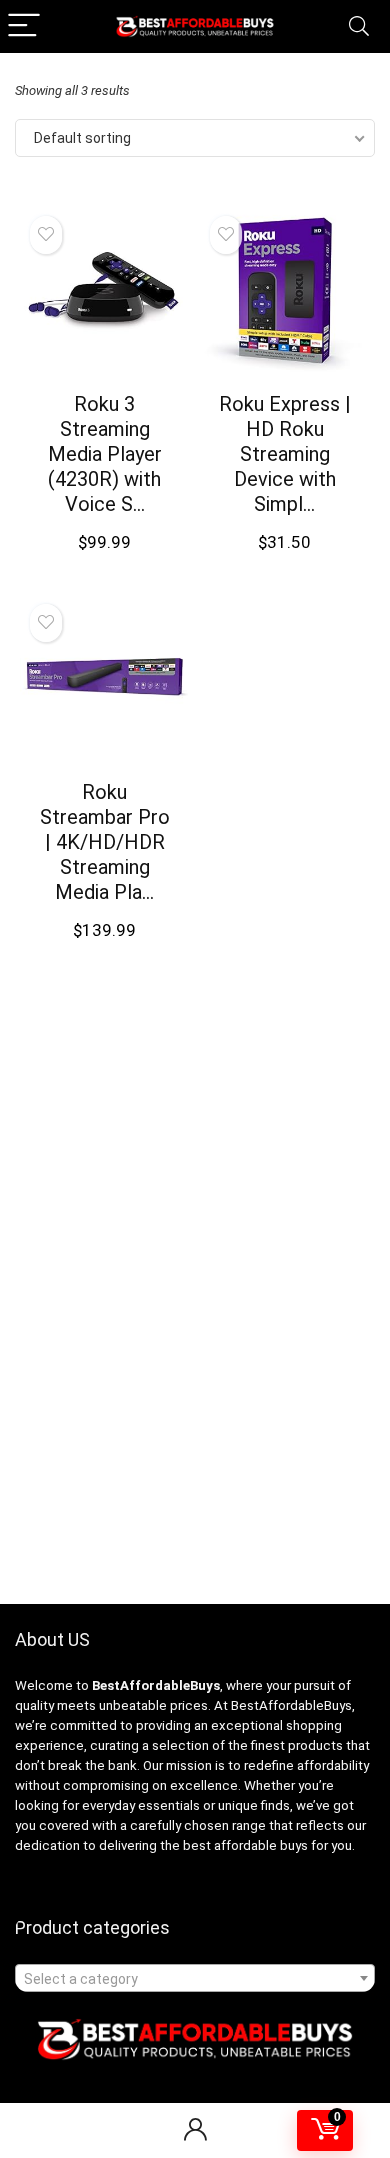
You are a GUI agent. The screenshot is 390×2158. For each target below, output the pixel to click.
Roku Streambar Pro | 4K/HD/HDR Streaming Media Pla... (105, 842)
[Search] (359, 26)
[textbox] (195, 1979)
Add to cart (105, 561)
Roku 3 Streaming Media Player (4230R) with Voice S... (105, 454)
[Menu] (24, 26)
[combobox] (195, 1978)
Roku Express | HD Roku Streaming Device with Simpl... (285, 454)
